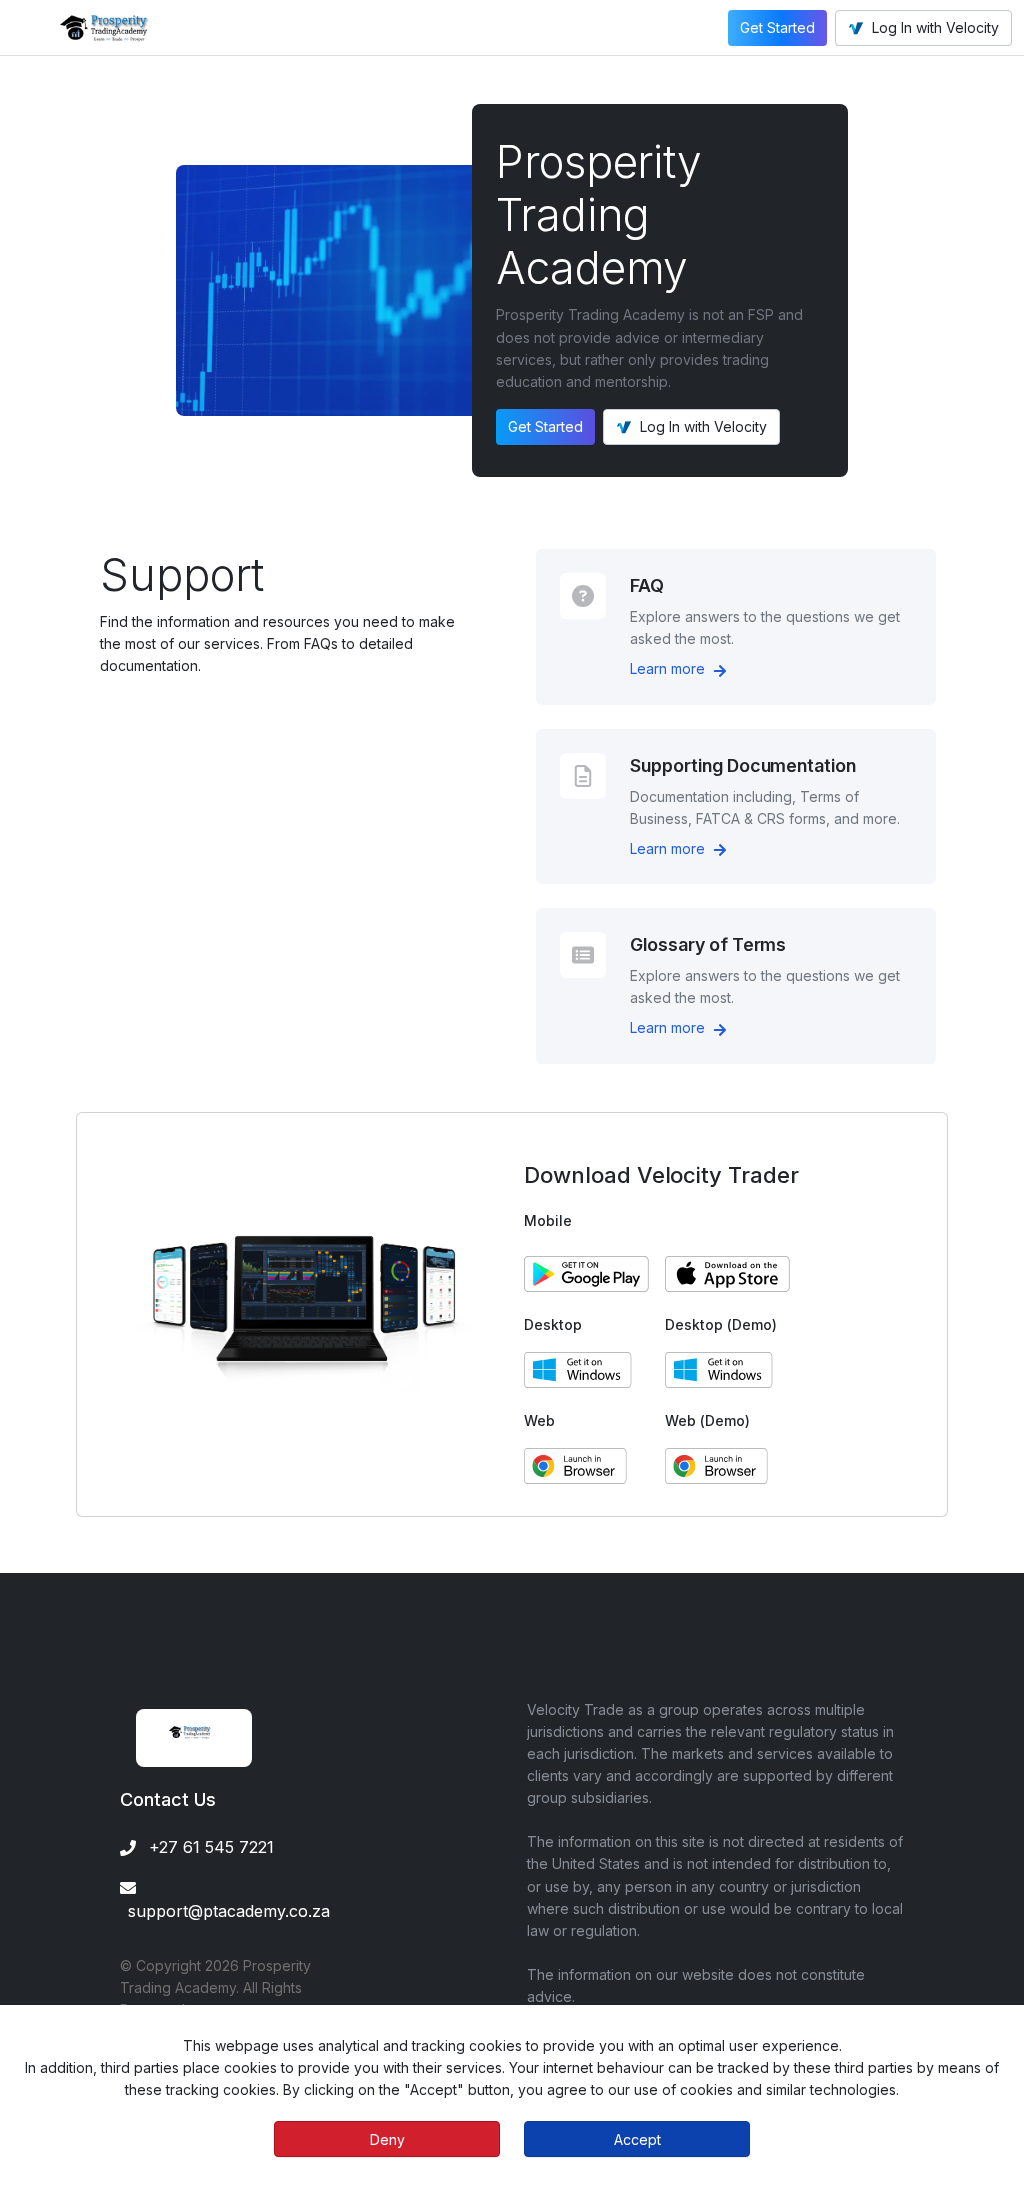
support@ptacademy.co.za (229, 1911)
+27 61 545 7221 (211, 1847)
